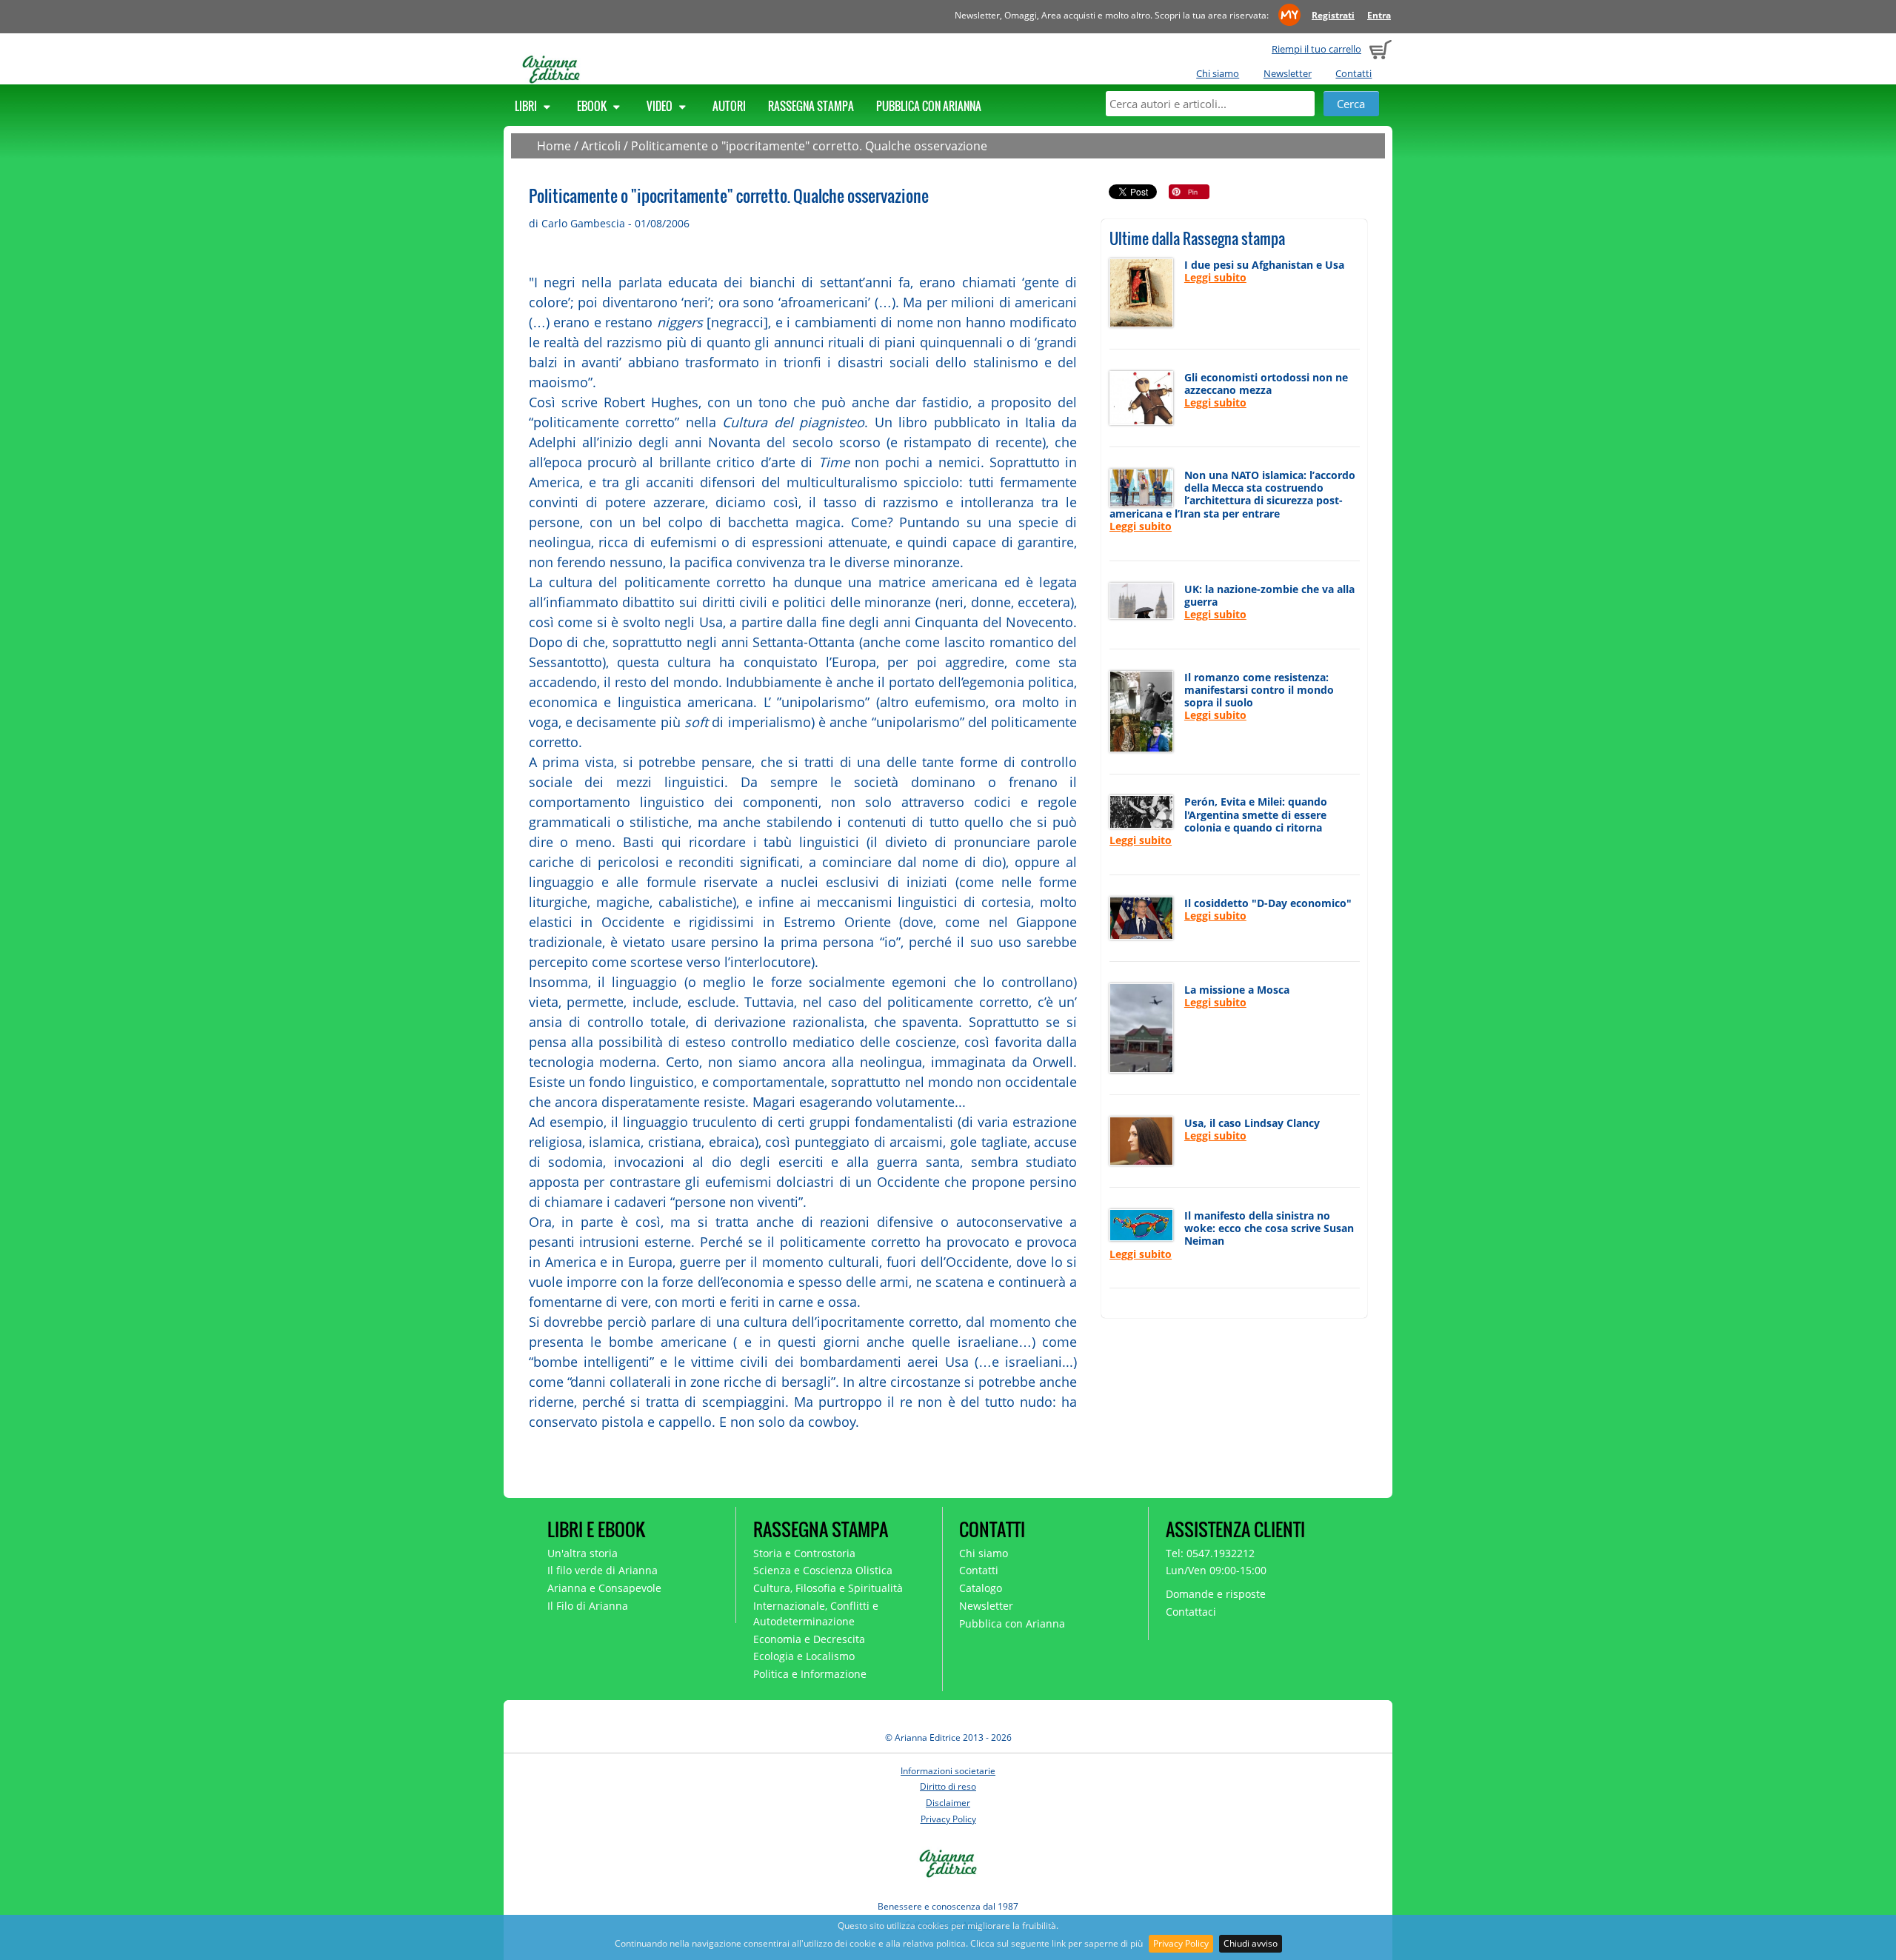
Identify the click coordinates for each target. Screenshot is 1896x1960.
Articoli (601, 146)
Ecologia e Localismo (804, 1656)
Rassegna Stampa (811, 106)
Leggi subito (1215, 277)
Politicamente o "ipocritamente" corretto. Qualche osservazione (809, 146)
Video (661, 106)
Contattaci (1191, 1612)
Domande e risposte (1216, 1594)
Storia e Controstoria (804, 1553)
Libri (527, 106)
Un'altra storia (583, 1553)
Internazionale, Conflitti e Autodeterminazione (816, 1613)
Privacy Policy (1181, 1943)
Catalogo (981, 1588)
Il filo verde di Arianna (602, 1570)
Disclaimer (948, 1803)
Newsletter (1288, 73)
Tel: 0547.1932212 (1210, 1553)
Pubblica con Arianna (929, 106)
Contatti (1353, 73)
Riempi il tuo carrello (1316, 49)
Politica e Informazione (810, 1674)
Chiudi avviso (1251, 1943)
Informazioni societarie (948, 1771)
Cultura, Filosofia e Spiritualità (828, 1588)
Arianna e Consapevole (604, 1588)
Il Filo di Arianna (588, 1606)
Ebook (593, 106)
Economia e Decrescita (809, 1639)
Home (554, 146)
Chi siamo (1218, 73)
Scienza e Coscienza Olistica (823, 1570)
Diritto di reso (948, 1786)
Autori (729, 106)
